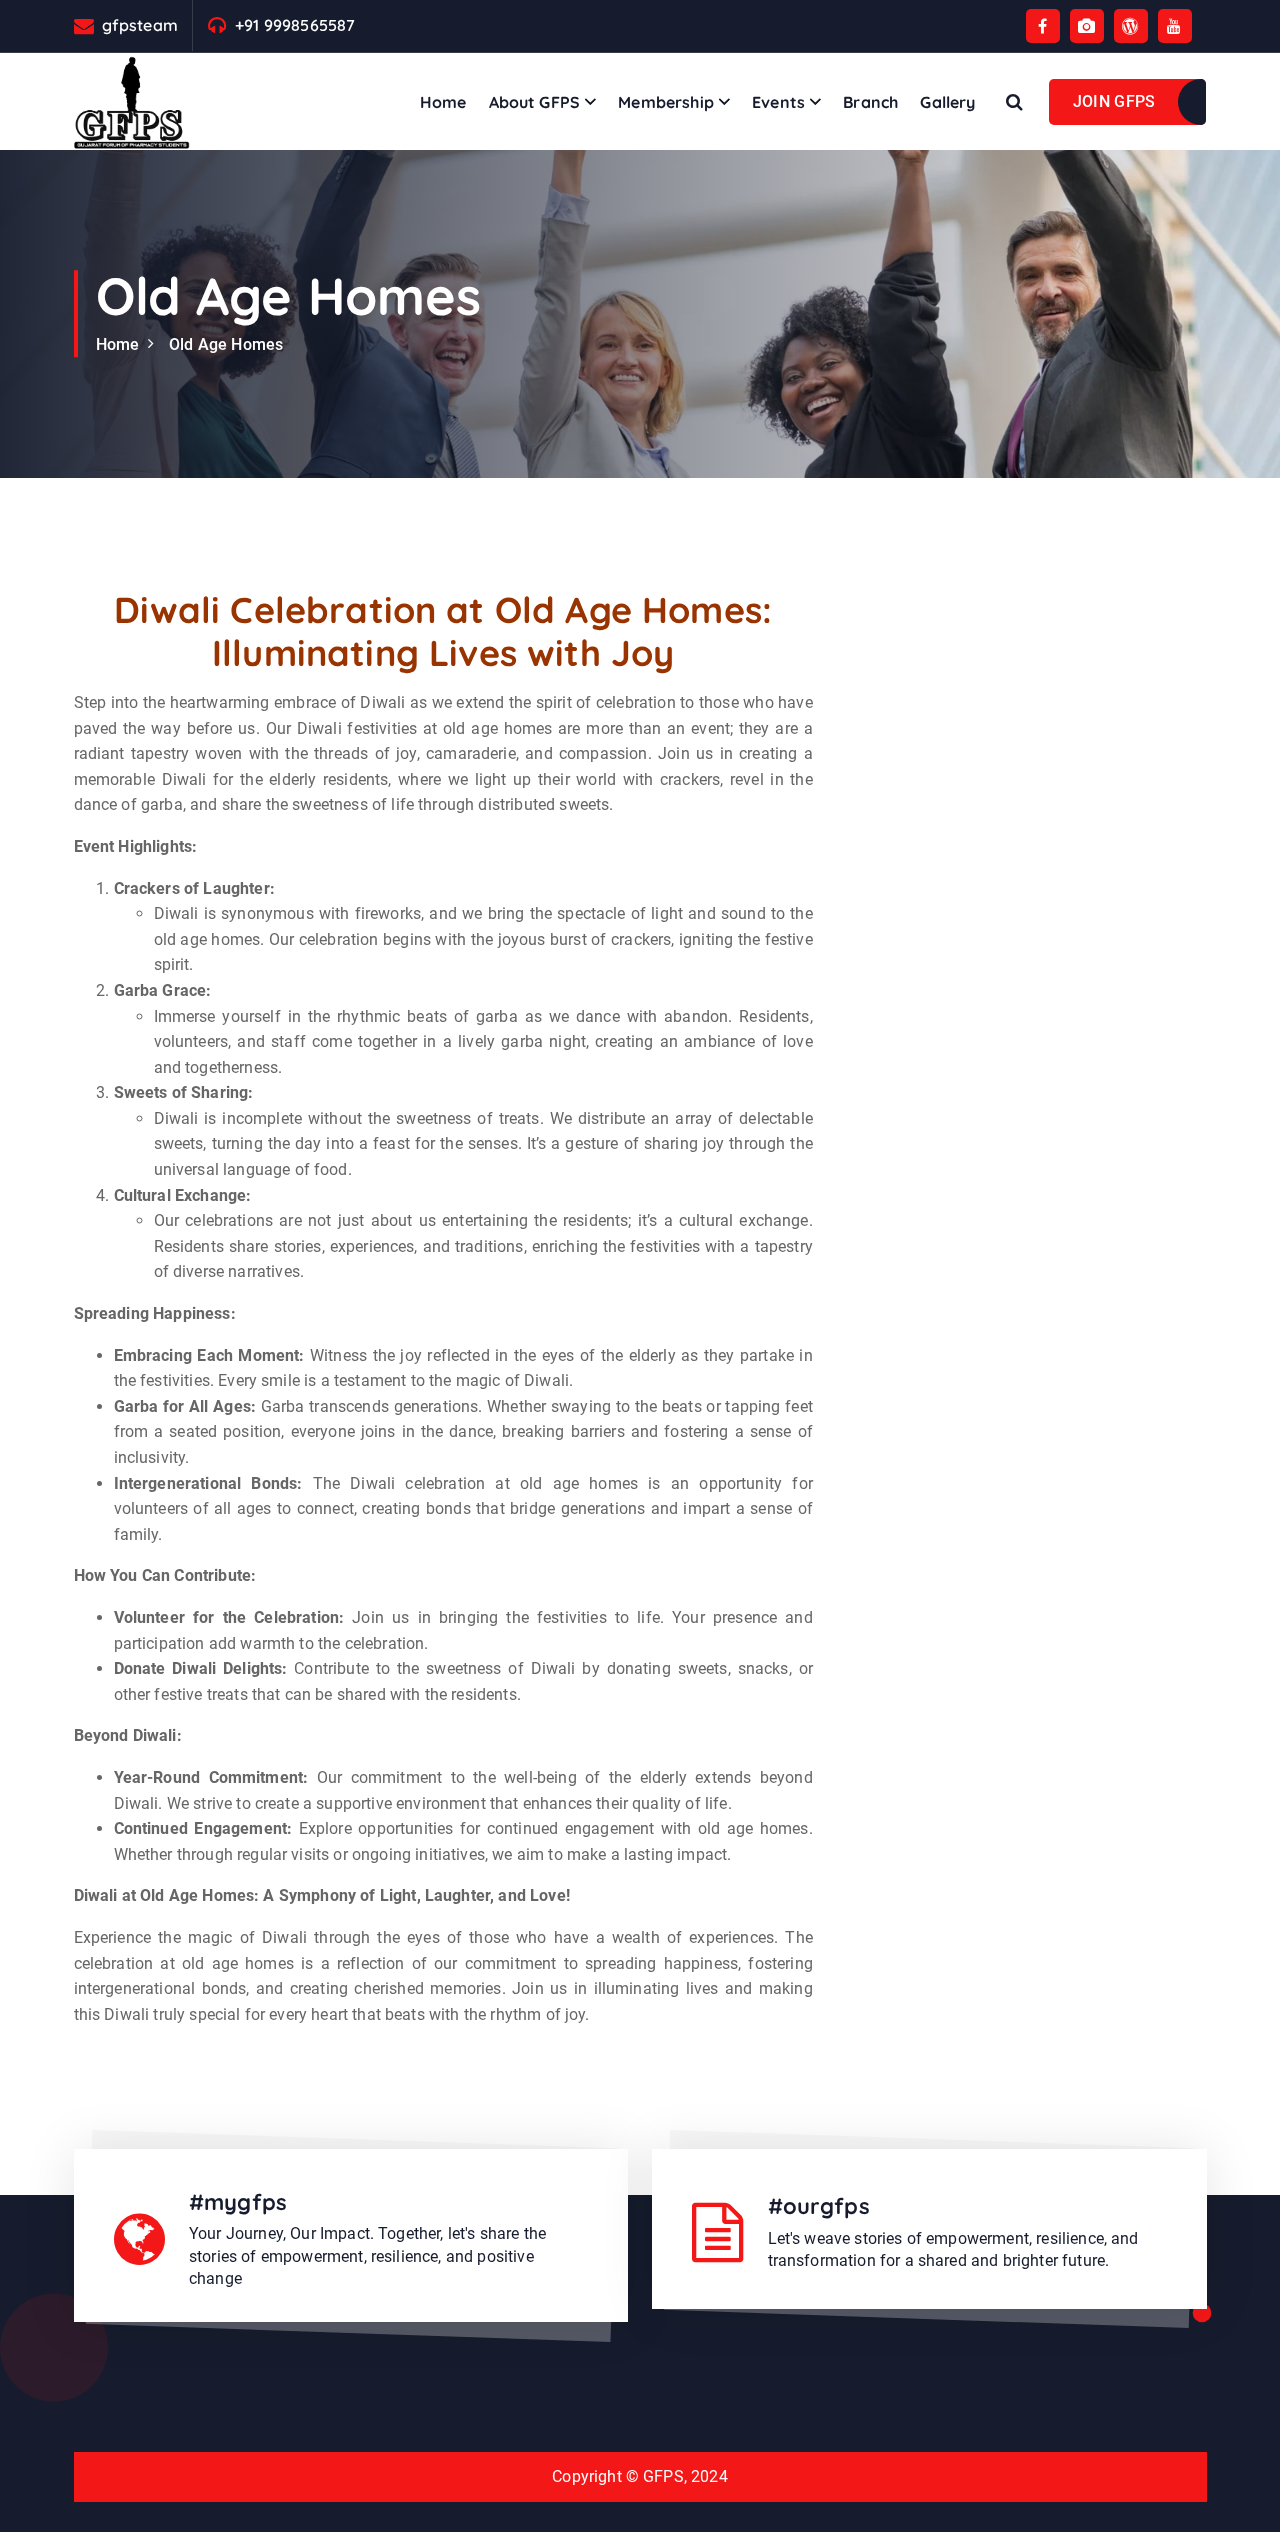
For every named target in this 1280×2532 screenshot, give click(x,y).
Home (443, 102)
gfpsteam (140, 25)
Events (778, 102)
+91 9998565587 (295, 25)
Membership (666, 102)
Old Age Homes (226, 344)
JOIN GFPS (1114, 101)
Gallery (947, 102)
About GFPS (535, 102)
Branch (870, 102)
